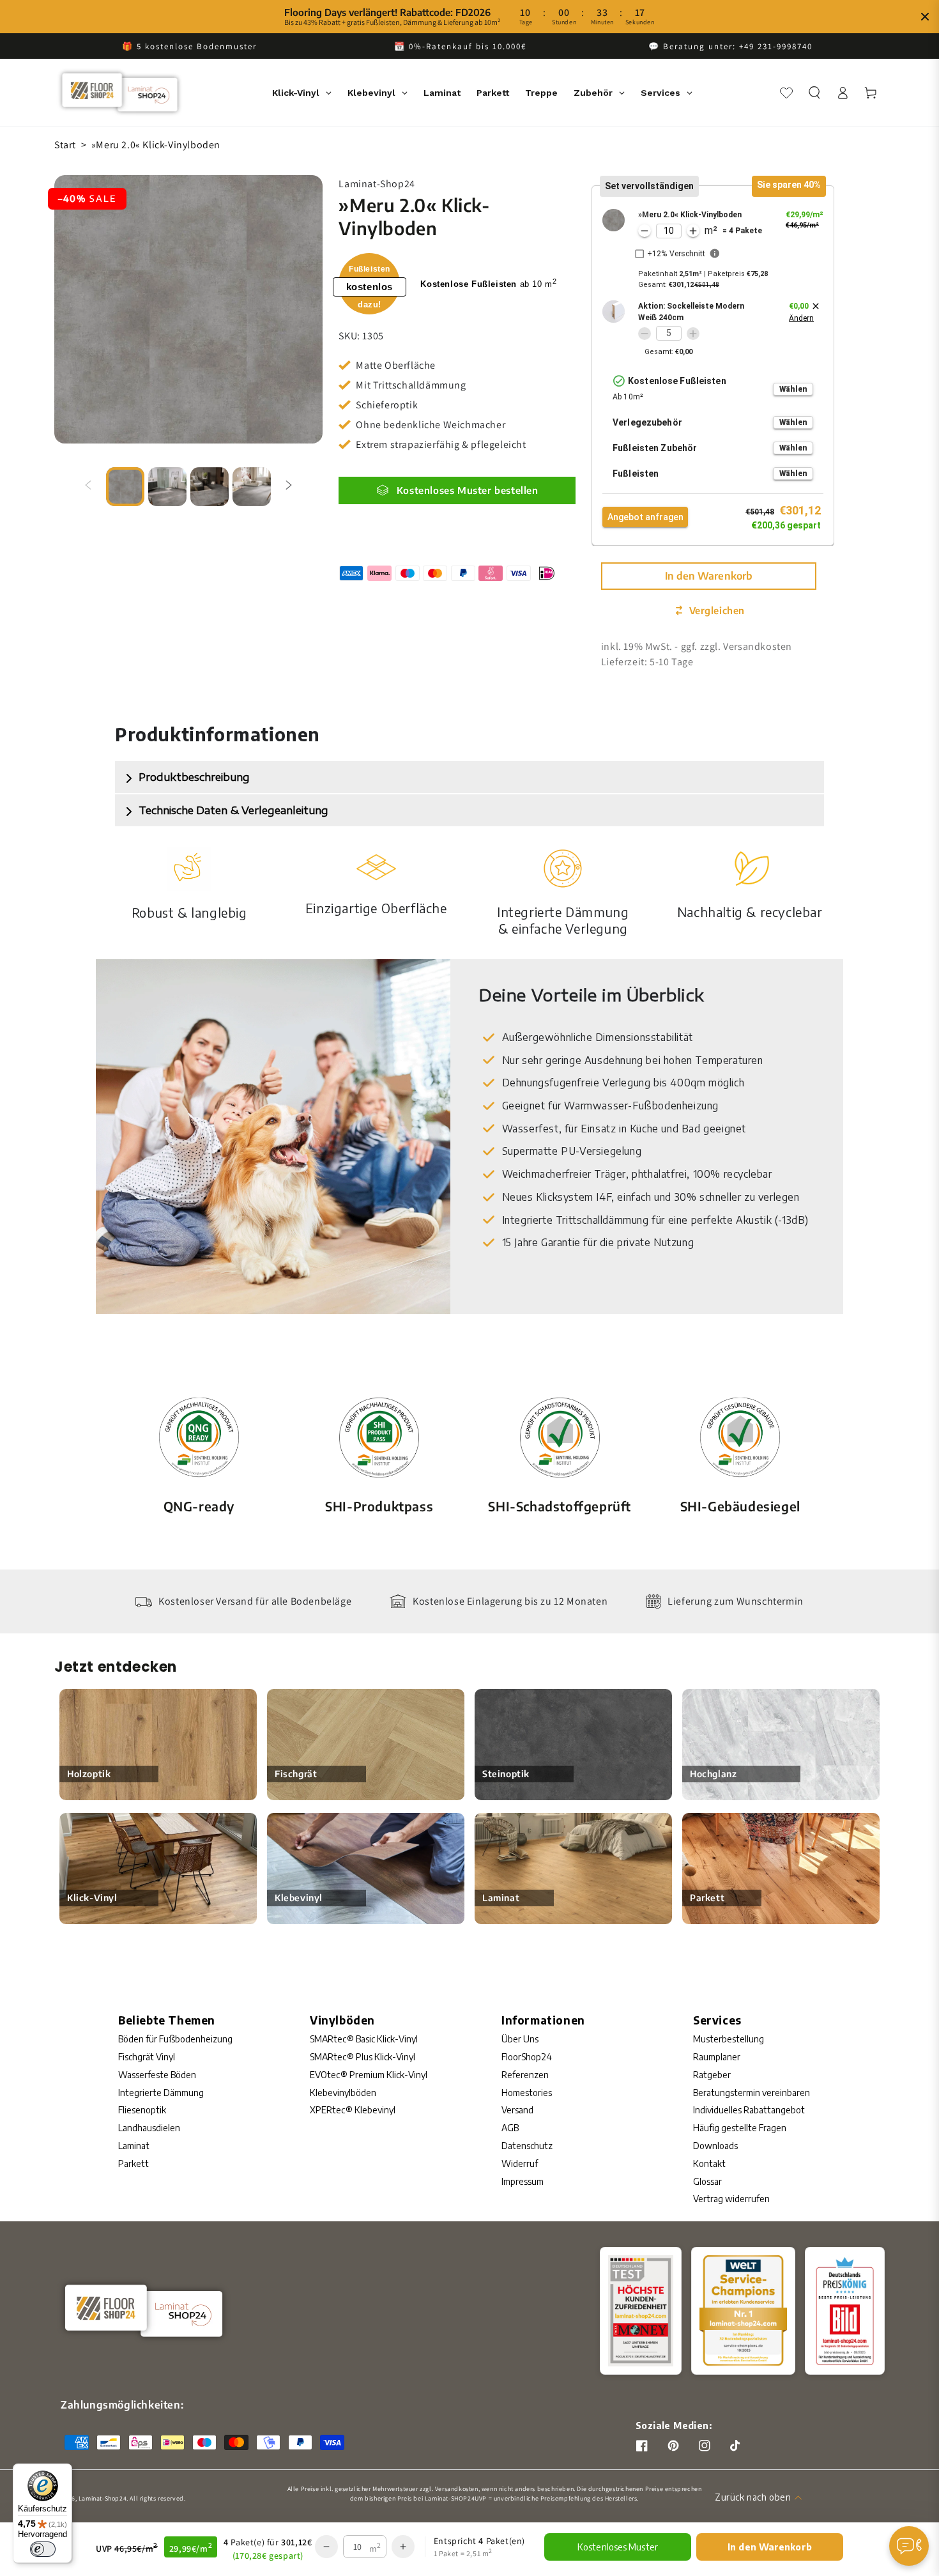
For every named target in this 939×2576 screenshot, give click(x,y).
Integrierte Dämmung (161, 2093)
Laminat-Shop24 (103, 2498)
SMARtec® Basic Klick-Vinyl (364, 2039)
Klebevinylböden (343, 2093)
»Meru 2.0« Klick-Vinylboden (156, 145)
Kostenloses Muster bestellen (468, 490)
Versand (517, 2110)
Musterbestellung (729, 2039)
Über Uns (520, 2039)
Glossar (707, 2181)
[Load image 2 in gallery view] (167, 487)
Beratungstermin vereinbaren (752, 2093)
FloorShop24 (527, 2057)
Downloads (715, 2146)
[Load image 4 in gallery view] (252, 487)
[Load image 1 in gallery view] (125, 487)
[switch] (43, 2549)
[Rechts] (289, 486)
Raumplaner (717, 2057)
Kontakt (709, 2163)
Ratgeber (712, 2075)
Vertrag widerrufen (731, 2199)
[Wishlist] (786, 93)
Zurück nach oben (753, 2497)
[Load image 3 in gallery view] (210, 487)
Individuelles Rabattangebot (749, 2110)
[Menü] (919, 2549)
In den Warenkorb (709, 576)
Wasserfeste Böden (157, 2075)
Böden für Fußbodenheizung (175, 2039)
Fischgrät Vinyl (147, 2057)
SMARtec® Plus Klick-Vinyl (363, 2057)
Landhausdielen (149, 2128)
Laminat (134, 2146)
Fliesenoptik (142, 2110)
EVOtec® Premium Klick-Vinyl (369, 2075)
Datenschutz (527, 2146)
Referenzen (525, 2075)
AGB (510, 2128)
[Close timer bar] (925, 17)
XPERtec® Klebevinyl (353, 2110)
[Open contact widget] (909, 2546)
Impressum (523, 2181)
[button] (814, 93)
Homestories (527, 2093)
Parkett (134, 2163)
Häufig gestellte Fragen (740, 2128)
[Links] (88, 486)
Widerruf (520, 2163)
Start (65, 145)
